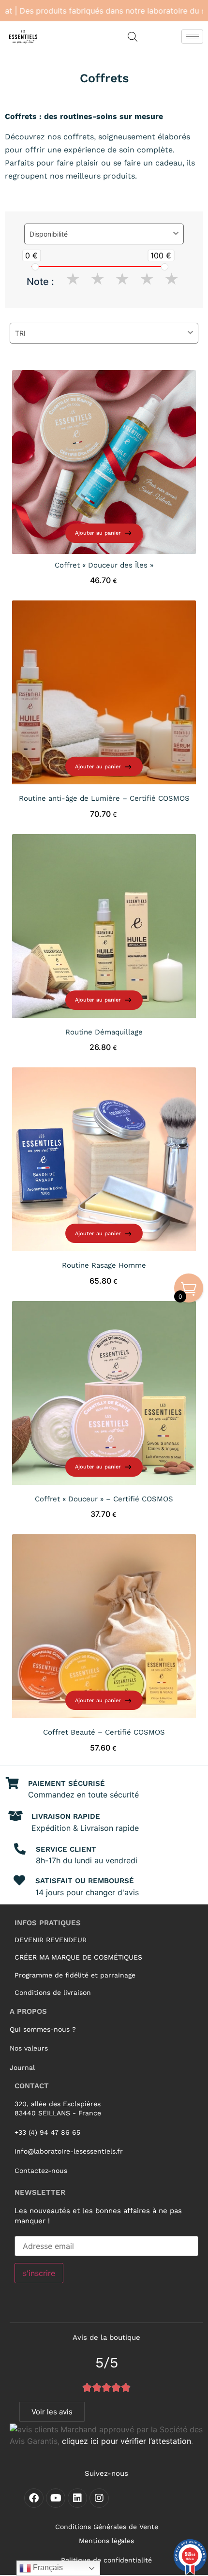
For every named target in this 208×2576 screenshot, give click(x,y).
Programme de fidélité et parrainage (75, 1975)
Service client (66, 1849)
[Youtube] (56, 2498)
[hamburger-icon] (192, 37)
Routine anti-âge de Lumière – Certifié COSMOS (104, 798)
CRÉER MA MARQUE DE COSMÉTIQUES (78, 1957)
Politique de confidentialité (106, 2560)
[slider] (35, 267)
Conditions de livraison (53, 1992)
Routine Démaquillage (104, 1032)
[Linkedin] (77, 2498)
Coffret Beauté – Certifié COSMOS (104, 1732)
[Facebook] (34, 2498)
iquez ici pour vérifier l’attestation (130, 2441)
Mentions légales (106, 2541)
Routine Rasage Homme (104, 1265)
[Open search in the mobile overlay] (133, 37)
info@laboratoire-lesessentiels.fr (69, 2151)
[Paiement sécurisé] (12, 1783)
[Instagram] (99, 2498)
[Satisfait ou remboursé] (19, 1880)
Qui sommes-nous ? (43, 2029)
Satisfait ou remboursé (85, 1881)
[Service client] (20, 1849)
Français (47, 2568)
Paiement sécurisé (67, 1783)
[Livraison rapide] (15, 1816)
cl (65, 2441)
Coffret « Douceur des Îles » (104, 565)
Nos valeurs (29, 2048)
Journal (22, 2067)
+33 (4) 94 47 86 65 (47, 2132)
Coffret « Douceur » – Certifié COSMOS (104, 1499)
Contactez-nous (41, 2171)
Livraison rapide (66, 1816)
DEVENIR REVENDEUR (51, 1940)
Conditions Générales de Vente (107, 2527)
